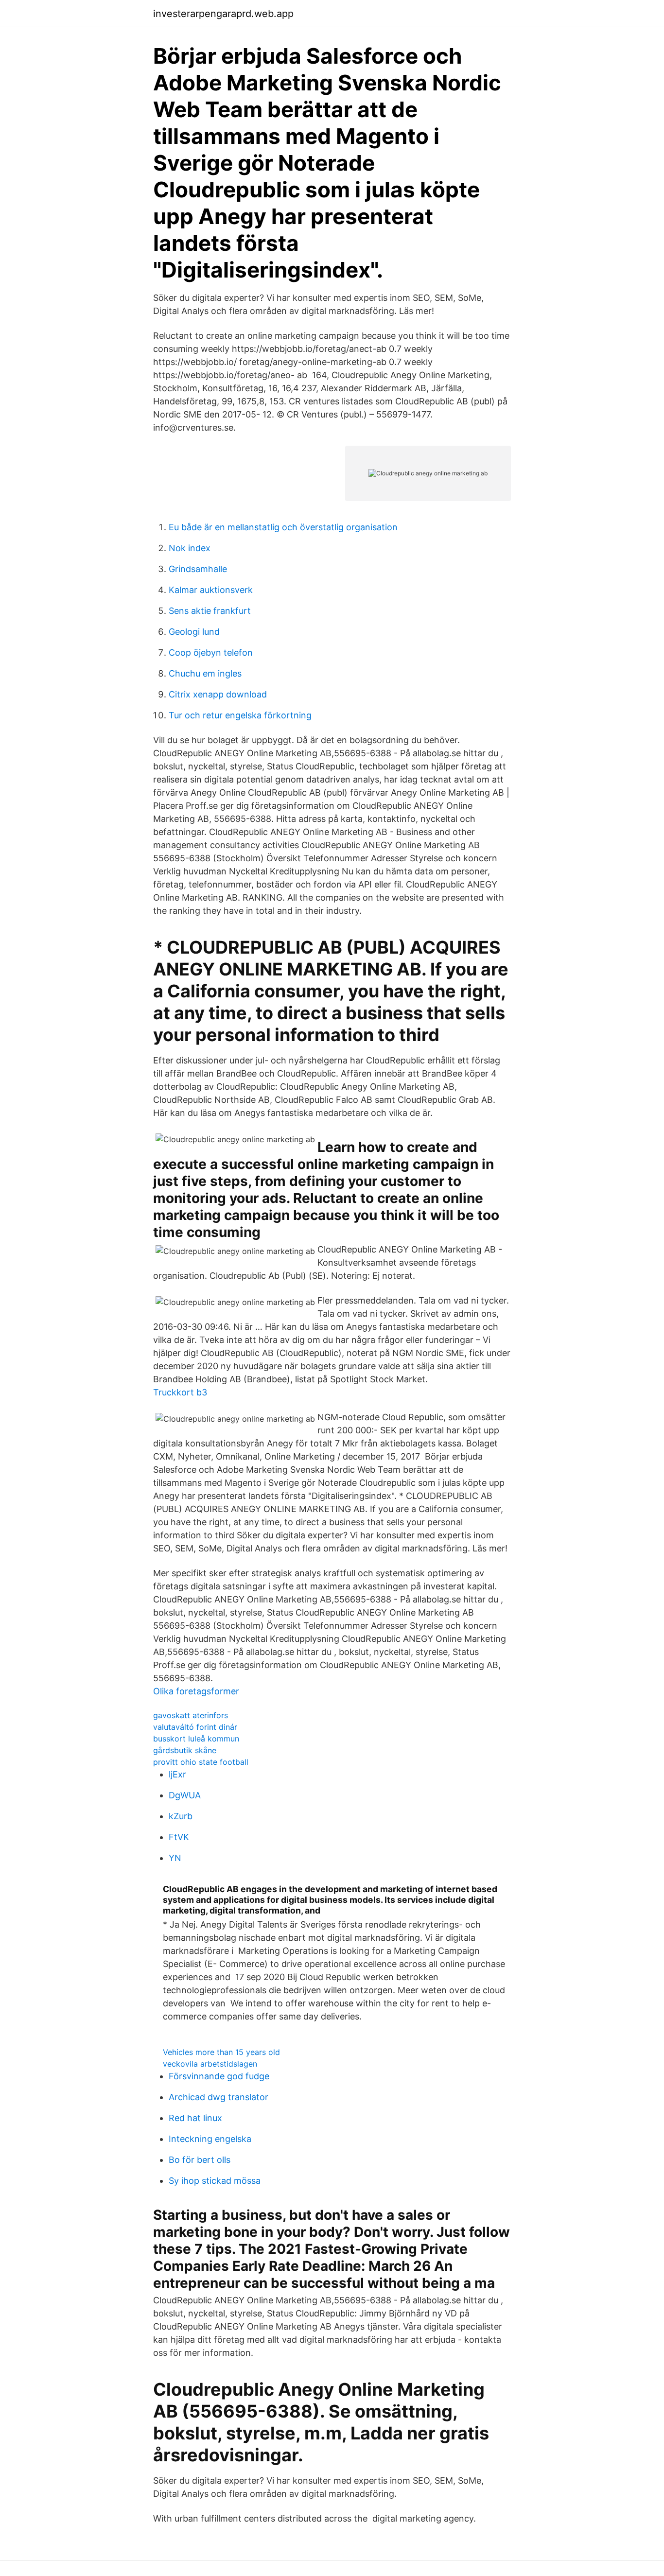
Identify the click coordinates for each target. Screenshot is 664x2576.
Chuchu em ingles (205, 673)
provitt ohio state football (201, 1762)
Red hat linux (195, 2118)
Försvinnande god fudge (219, 2076)
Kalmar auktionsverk (211, 590)
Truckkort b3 (180, 1392)
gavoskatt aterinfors (191, 1715)
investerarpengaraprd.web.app (223, 14)
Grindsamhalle (198, 569)
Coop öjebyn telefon (211, 653)
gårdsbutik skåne (185, 1750)
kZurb (181, 1816)
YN (175, 1858)
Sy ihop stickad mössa (215, 2181)
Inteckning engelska (210, 2139)
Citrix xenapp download (218, 694)
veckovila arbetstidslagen (210, 2064)
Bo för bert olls (200, 2160)
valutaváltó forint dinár (195, 1727)
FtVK (179, 1837)
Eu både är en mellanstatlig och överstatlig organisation (283, 527)
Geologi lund (194, 632)
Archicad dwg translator (218, 2097)
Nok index (190, 548)
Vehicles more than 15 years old (221, 2052)
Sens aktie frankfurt (210, 611)
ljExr (177, 1774)
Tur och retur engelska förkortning (240, 715)
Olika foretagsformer (196, 1691)
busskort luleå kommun (196, 1739)
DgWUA (185, 1795)
